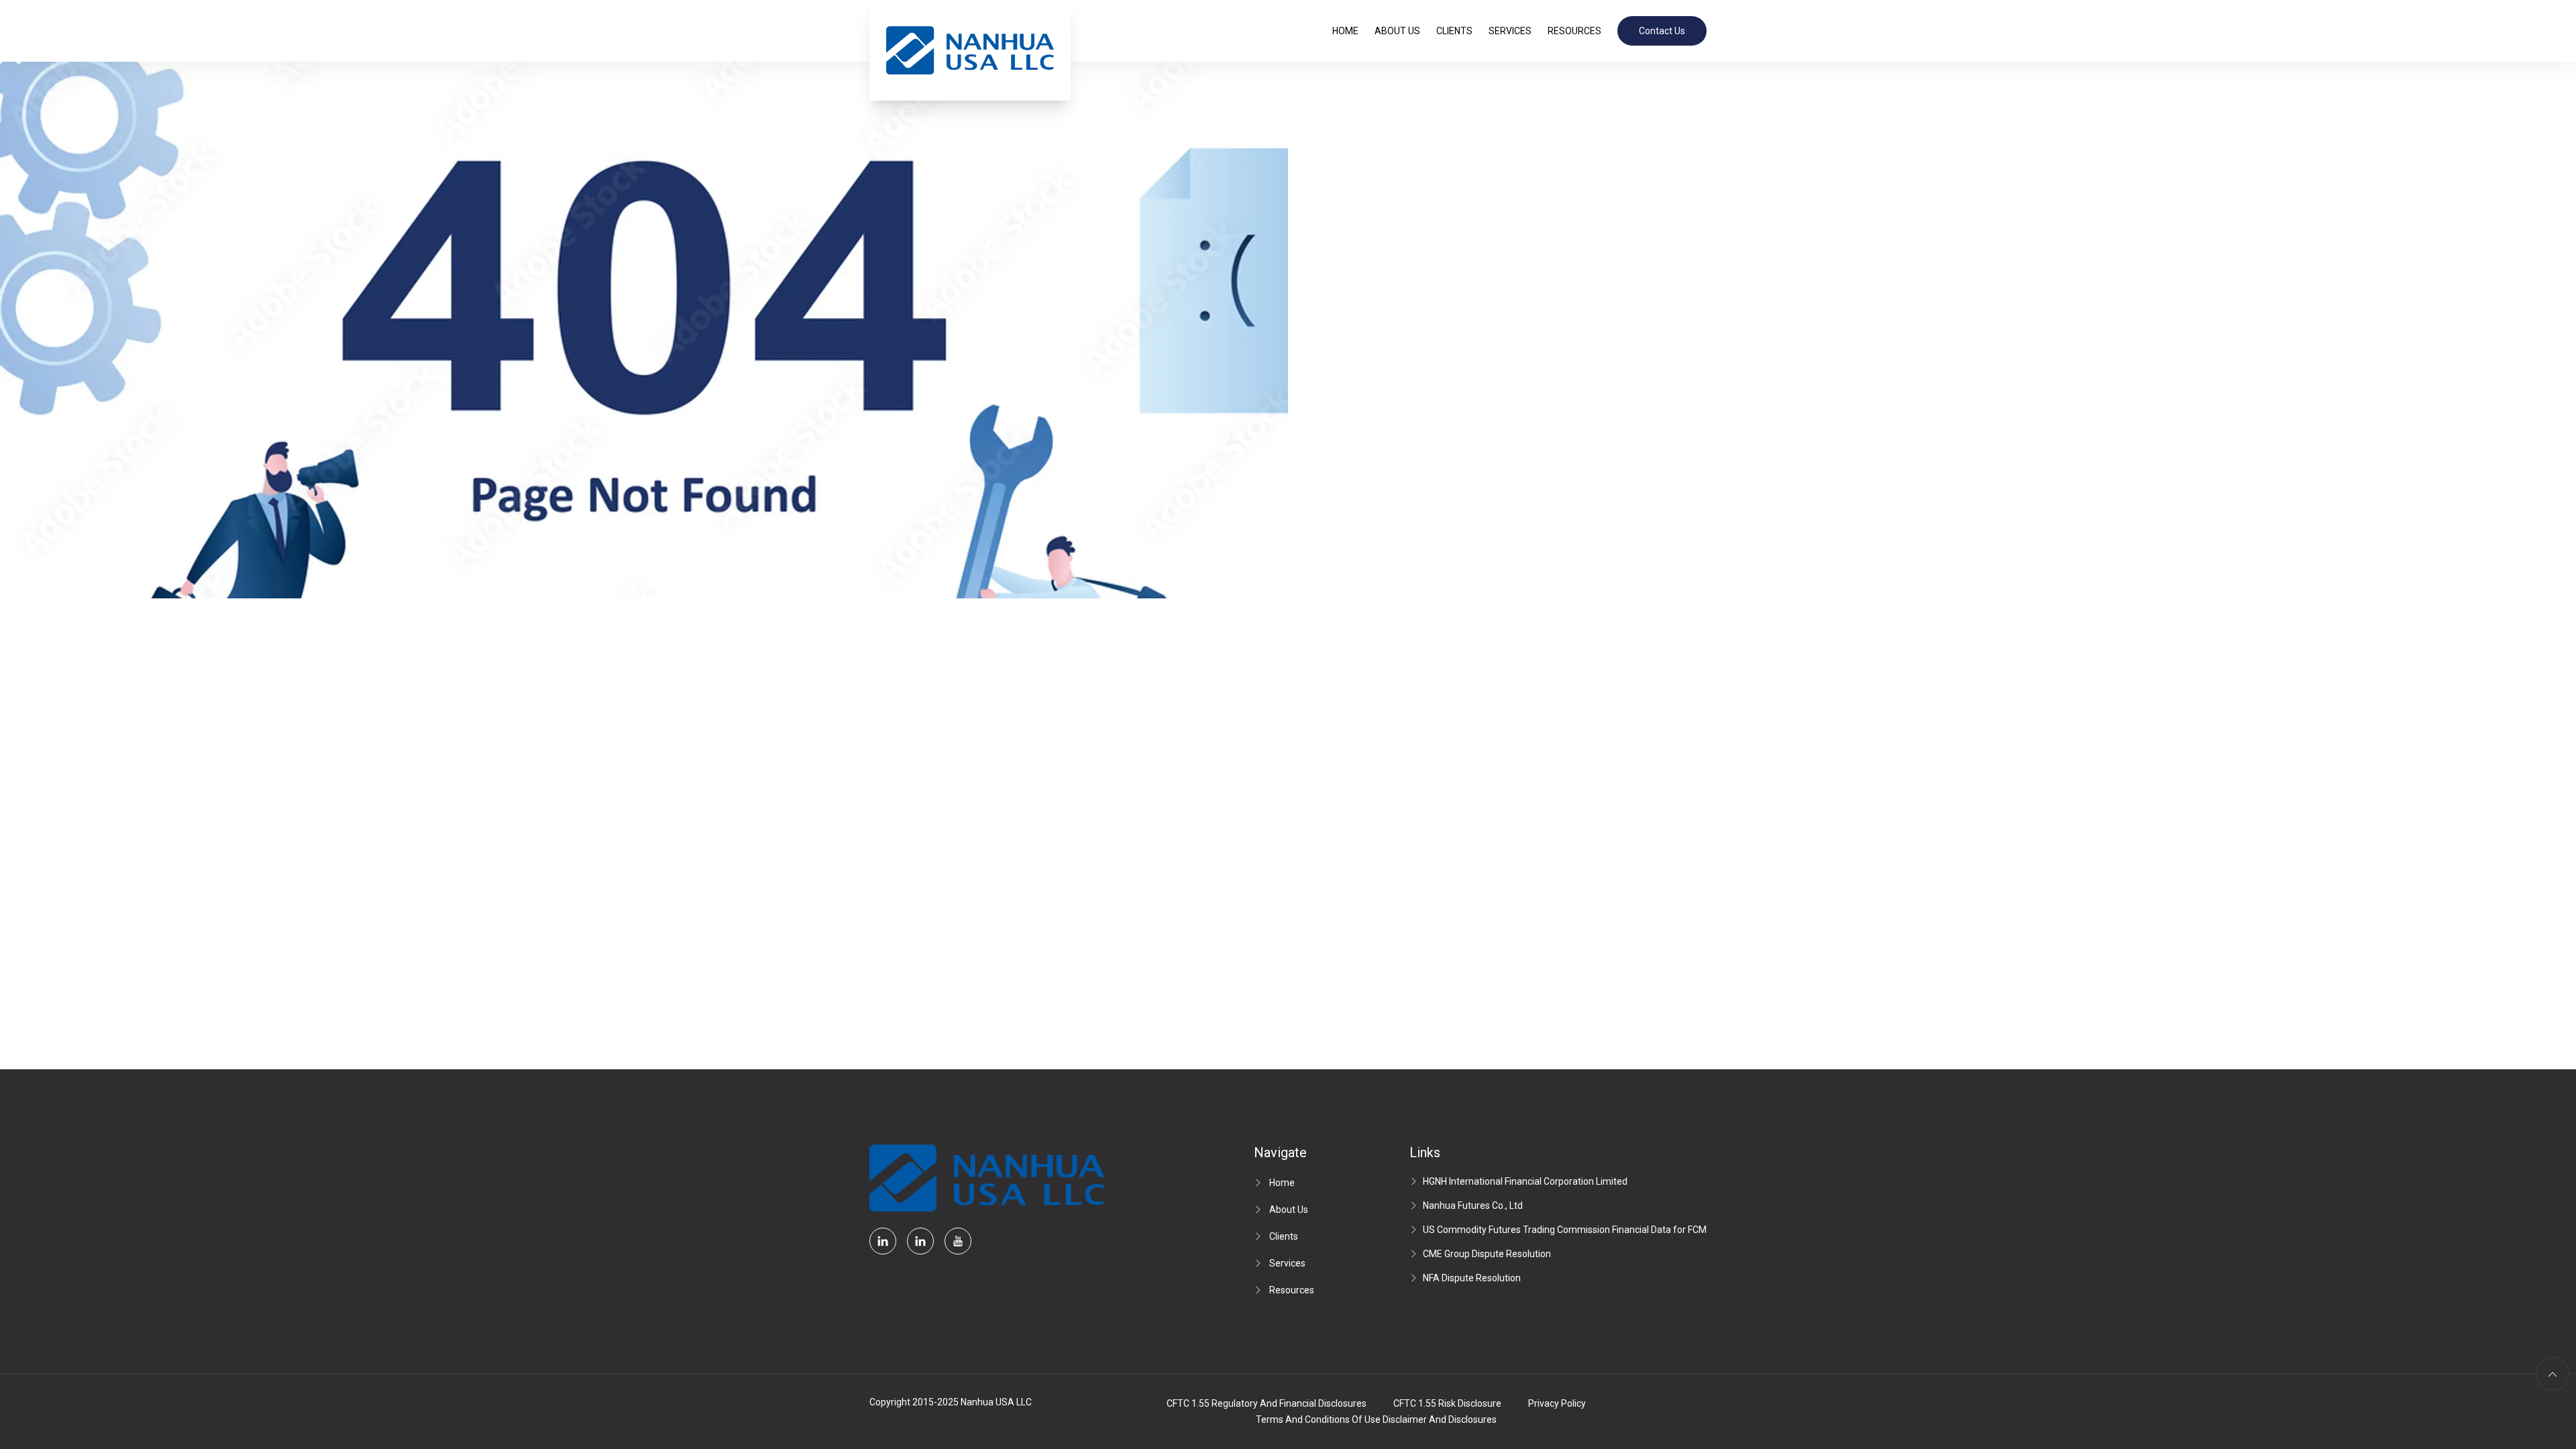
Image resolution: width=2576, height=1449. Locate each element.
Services (1510, 31)
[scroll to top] (2553, 1374)
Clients (1454, 31)
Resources (1574, 31)
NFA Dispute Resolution (1472, 1278)
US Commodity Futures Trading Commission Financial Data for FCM (1565, 1230)
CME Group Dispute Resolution (1487, 1254)
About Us (1397, 31)
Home (1345, 31)
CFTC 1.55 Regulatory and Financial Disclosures (1267, 1403)
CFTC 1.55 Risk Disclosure (1447, 1403)
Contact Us (1662, 31)
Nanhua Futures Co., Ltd (1473, 1205)
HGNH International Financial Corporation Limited (1525, 1181)
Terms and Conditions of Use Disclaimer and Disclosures (1376, 1419)
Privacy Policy (1557, 1403)
